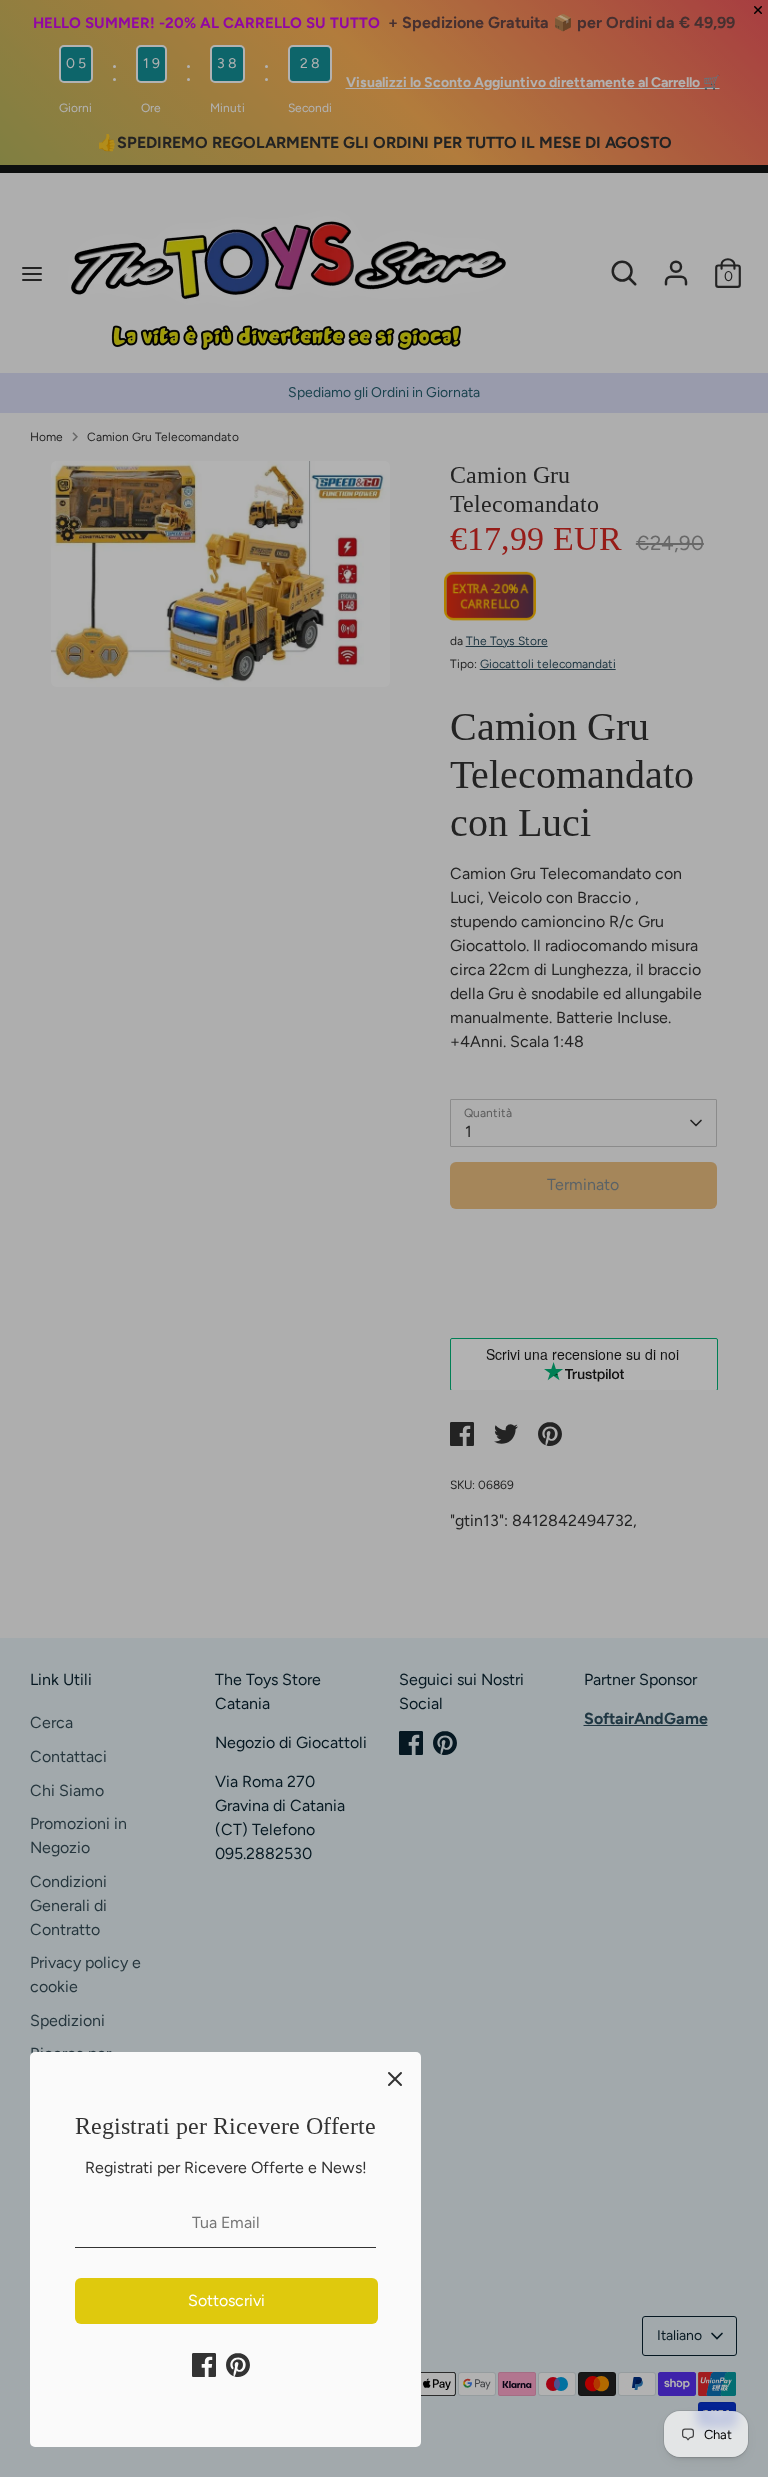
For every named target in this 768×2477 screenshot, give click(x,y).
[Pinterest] (238, 2365)
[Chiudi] (395, 2078)
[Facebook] (204, 2365)
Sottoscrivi (226, 2300)
